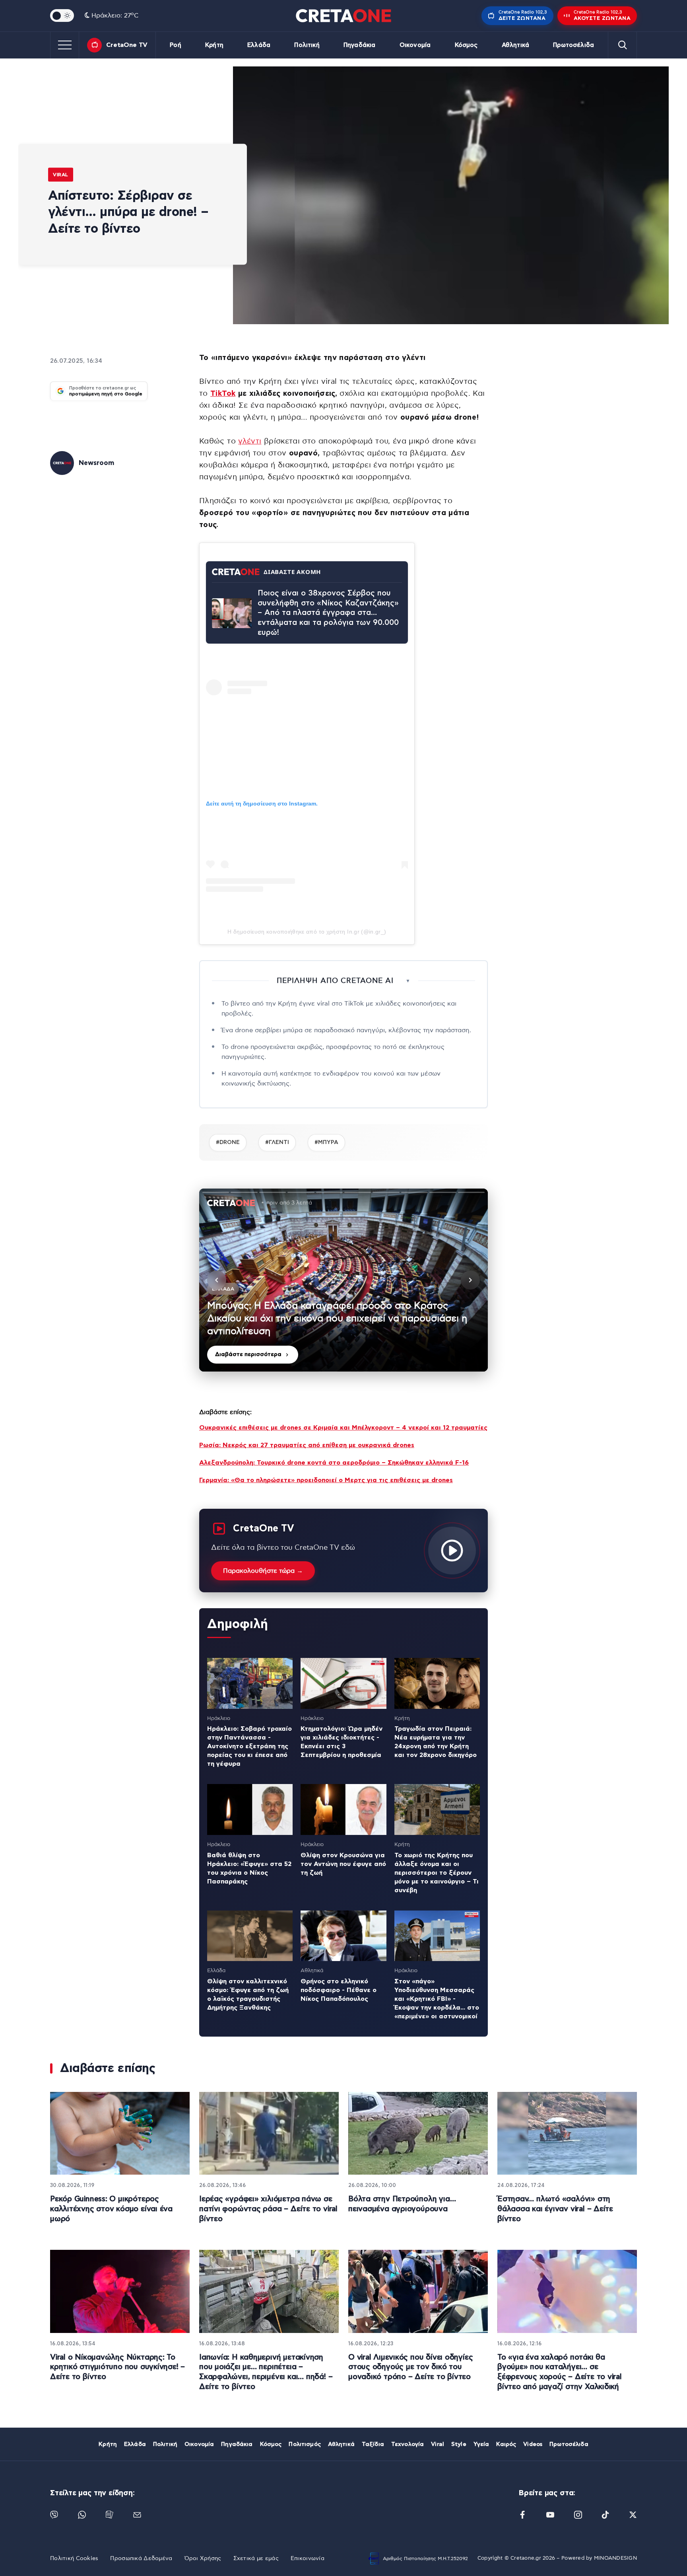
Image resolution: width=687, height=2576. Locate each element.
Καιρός (506, 2444)
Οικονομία (415, 45)
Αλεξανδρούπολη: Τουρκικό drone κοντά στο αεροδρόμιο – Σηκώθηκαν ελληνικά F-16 (334, 1463)
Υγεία (481, 2444)
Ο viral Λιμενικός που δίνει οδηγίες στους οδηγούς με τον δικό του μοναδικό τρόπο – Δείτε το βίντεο (410, 2367)
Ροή (175, 45)
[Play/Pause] (343, 1280)
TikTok (223, 394)
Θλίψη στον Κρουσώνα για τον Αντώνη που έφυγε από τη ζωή (343, 1864)
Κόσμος (466, 45)
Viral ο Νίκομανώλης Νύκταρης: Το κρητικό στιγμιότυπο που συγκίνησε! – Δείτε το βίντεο (117, 2367)
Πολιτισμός (305, 2444)
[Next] (470, 1280)
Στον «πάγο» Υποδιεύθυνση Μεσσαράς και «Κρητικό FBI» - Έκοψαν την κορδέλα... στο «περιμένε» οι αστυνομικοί (437, 1999)
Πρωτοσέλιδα (573, 45)
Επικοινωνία (308, 2558)
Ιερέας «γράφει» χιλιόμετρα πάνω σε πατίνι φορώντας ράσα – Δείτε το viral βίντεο (268, 2209)
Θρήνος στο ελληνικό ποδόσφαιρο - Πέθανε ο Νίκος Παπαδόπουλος (339, 1990)
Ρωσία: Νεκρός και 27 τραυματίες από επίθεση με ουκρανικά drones (307, 1445)
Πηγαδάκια (359, 45)
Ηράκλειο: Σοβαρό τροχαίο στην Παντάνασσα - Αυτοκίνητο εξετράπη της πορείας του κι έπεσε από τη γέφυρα (249, 1746)
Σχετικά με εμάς (256, 2558)
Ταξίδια (373, 2444)
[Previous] (217, 1280)
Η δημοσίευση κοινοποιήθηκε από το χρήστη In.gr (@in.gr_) (307, 932)
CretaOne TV (127, 45)
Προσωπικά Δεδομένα (141, 2558)
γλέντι (250, 441)
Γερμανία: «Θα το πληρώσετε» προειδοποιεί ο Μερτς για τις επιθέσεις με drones (326, 1480)
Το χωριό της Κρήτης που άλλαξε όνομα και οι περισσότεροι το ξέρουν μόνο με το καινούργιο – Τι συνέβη (437, 1873)
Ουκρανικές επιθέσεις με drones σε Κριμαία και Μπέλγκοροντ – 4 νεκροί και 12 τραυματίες (343, 1428)
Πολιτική (307, 45)
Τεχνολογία (408, 2444)
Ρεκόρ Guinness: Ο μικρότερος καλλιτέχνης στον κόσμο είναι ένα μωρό (111, 2209)
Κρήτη (214, 45)
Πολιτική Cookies (74, 2558)
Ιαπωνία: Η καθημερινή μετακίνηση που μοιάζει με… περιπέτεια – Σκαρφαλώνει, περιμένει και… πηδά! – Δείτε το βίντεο (266, 2372)
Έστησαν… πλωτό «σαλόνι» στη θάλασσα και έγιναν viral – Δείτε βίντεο (555, 2209)
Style (459, 2444)
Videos (533, 2444)
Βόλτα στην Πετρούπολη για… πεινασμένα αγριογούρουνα (402, 2204)
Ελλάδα (259, 45)
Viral (61, 174)
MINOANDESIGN (615, 2558)
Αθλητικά (515, 45)
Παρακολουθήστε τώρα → (263, 1571)
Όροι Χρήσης (203, 2558)
